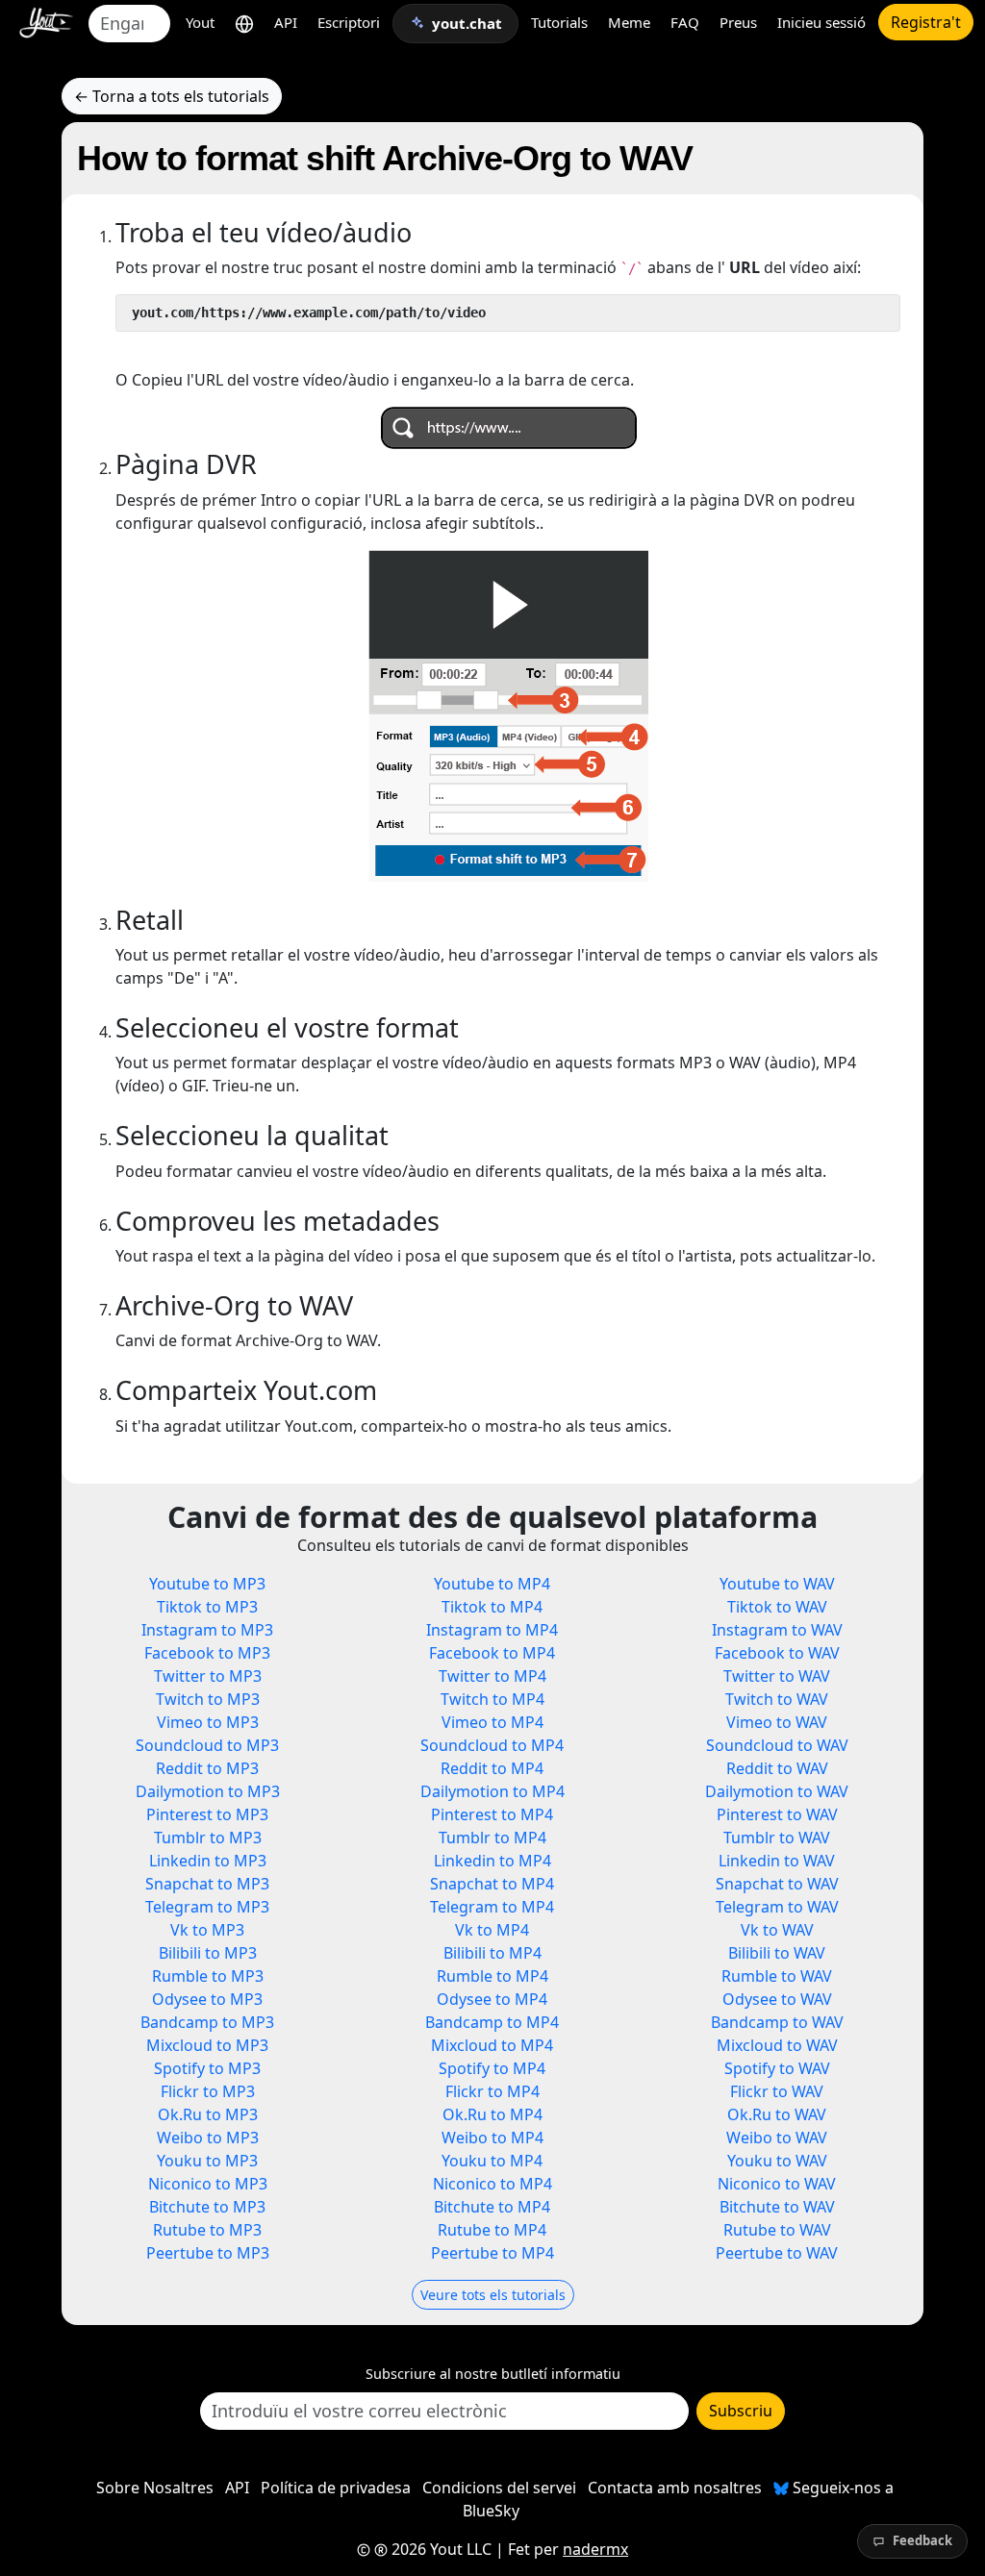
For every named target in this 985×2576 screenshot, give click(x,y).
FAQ (685, 22)
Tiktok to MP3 (207, 1607)
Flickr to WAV (777, 2091)
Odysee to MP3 (207, 1999)
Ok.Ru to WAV (777, 2114)
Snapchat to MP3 (207, 1884)
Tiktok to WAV (777, 1607)
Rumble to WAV (777, 1976)
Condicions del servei (499, 2488)
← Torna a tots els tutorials (172, 96)
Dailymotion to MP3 (208, 1791)
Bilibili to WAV (777, 1953)
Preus (738, 22)
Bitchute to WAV (777, 2207)
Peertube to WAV (777, 2253)
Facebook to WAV (777, 1653)
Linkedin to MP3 (208, 1861)
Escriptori (349, 22)
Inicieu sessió (821, 22)
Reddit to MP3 (207, 1768)
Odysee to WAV (777, 1999)
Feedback (922, 2540)
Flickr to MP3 (208, 2091)
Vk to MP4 (492, 1930)
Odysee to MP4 (492, 1999)
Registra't (926, 22)
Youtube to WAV (777, 1584)
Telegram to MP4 (492, 1907)
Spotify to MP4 (492, 2068)
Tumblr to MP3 (208, 1838)
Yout (200, 22)
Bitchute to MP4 (492, 2207)
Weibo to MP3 (208, 2138)
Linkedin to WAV (777, 1861)
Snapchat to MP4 (492, 1884)
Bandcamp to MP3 (207, 2022)
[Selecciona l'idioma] (244, 23)
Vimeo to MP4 (492, 1722)
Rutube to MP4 (492, 2230)
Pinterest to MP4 (492, 1814)
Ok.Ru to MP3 (208, 2114)
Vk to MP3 (207, 1930)
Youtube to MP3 (207, 1584)
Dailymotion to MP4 (492, 1791)
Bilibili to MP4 (492, 1953)
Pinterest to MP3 (207, 1814)
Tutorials (559, 22)
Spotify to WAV (777, 2068)
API (286, 22)
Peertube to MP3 (208, 2253)
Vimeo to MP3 (208, 1722)
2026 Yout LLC (440, 2549)
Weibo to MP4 (492, 2138)
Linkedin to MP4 (492, 1861)
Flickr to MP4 (492, 2091)
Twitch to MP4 (492, 1699)
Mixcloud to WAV (777, 2045)
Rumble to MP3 (208, 1976)
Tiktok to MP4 (492, 1607)
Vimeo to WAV (777, 1722)
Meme (629, 22)
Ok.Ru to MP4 (492, 2114)
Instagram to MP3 (207, 1630)
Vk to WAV (777, 1930)
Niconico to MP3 (208, 2184)
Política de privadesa (336, 2488)
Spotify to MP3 (207, 2068)
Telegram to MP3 (207, 1907)
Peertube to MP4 (492, 2253)
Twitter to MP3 (208, 1676)
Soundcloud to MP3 (207, 1745)
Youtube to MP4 (492, 1584)
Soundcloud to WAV (777, 1745)
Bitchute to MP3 (207, 2207)
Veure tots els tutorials (493, 2295)
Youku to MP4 (492, 2161)
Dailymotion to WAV (777, 1791)
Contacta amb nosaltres (675, 2488)
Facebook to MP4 (492, 1653)
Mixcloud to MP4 (492, 2045)
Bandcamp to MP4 (492, 2022)
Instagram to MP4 (492, 1630)
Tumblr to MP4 (492, 1838)
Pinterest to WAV (777, 1814)
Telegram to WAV (777, 1907)
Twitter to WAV (777, 1676)
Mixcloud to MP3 (207, 2045)
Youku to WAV (777, 2161)
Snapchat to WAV (777, 1884)
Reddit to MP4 (492, 1768)
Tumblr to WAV (777, 1838)
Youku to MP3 (207, 2161)
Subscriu (741, 2411)
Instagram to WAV (777, 1630)
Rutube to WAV (777, 2230)
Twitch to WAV (777, 1699)
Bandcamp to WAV (777, 2022)
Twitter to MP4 (492, 1676)
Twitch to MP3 (208, 1699)
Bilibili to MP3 (208, 1953)
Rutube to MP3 (207, 2230)
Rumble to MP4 (492, 1976)
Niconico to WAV (777, 2184)
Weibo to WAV (777, 2138)
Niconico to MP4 (492, 2184)
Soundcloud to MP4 (492, 1745)
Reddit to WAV (777, 1768)
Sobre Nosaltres (155, 2488)
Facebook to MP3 (207, 1653)
